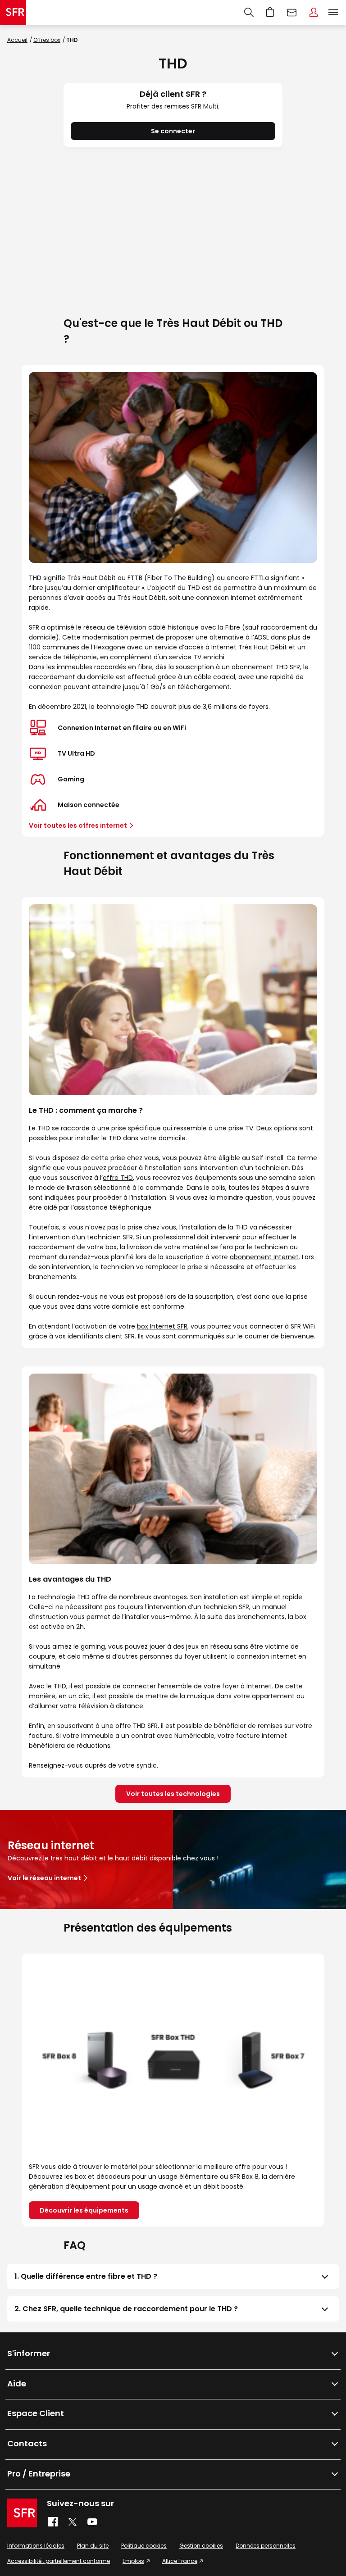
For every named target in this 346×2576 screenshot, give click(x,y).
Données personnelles (266, 2546)
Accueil (17, 40)
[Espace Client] (314, 13)
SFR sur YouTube (93, 2522)
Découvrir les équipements (84, 2210)
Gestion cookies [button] (201, 2546)
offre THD (118, 1178)
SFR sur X (73, 2522)
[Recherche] (249, 13)
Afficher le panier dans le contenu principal (270, 13)
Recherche (249, 13)
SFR (22, 2513)
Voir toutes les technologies (173, 1794)
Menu (333, 13)
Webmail (292, 13)
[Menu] (335, 13)
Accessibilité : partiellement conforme (59, 2561)
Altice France (180, 2561)
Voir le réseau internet (44, 1878)
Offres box (47, 40)
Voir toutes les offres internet (78, 825)
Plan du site (93, 2546)
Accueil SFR (13, 13)
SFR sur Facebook (53, 2522)
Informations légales (36, 2546)
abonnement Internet (264, 1257)
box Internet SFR (162, 1326)
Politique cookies (144, 2546)
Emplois (133, 2561)
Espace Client (314, 13)
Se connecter (173, 131)
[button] (173, 2277)
